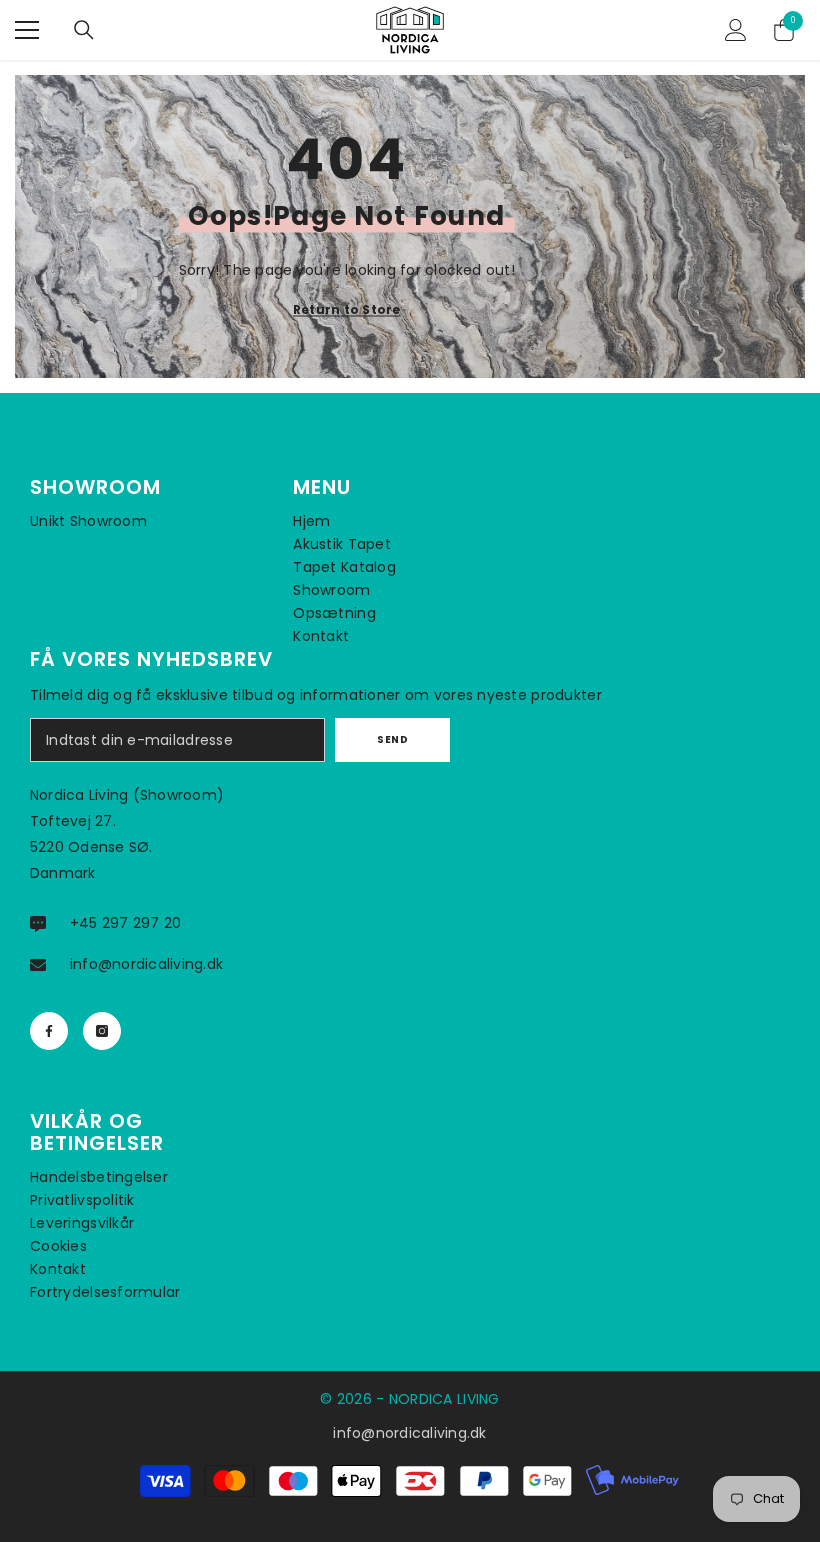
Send (392, 739)
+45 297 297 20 (125, 923)
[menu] (27, 30)
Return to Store (347, 309)
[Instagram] (102, 1031)
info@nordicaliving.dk (146, 964)
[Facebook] (49, 1031)
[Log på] (736, 30)
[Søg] (84, 30)
